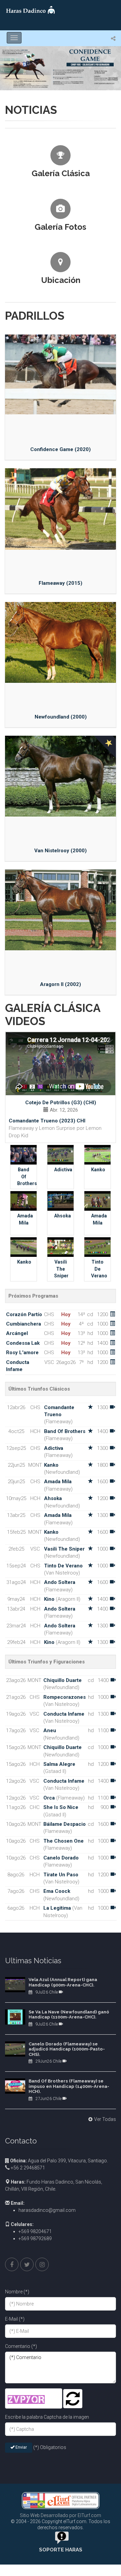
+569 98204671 (35, 2231)
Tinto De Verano (99, 1269)
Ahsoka (63, 1216)
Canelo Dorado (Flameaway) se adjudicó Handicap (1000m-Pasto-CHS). (67, 2049)
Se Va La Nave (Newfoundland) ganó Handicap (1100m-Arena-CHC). (69, 2015)
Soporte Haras (61, 2550)
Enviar (21, 2447)
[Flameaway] (61, 509)
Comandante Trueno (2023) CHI (47, 1121)
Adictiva (63, 1170)
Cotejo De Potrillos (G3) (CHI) (61, 1103)
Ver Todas (105, 2119)
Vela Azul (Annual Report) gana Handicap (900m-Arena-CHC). (63, 1982)
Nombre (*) (17, 2292)
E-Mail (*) (15, 2319)
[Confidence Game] (61, 375)
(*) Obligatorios (50, 2447)
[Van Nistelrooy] (61, 776)
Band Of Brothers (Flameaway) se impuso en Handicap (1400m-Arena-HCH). (69, 2086)
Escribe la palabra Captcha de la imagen (47, 2417)
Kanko (98, 1170)
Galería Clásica (61, 173)
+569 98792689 (35, 2238)
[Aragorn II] (61, 910)
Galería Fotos (61, 227)
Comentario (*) (21, 2346)
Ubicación (61, 280)
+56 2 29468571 (27, 2168)
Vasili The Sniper (61, 1269)
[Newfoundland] (61, 642)
